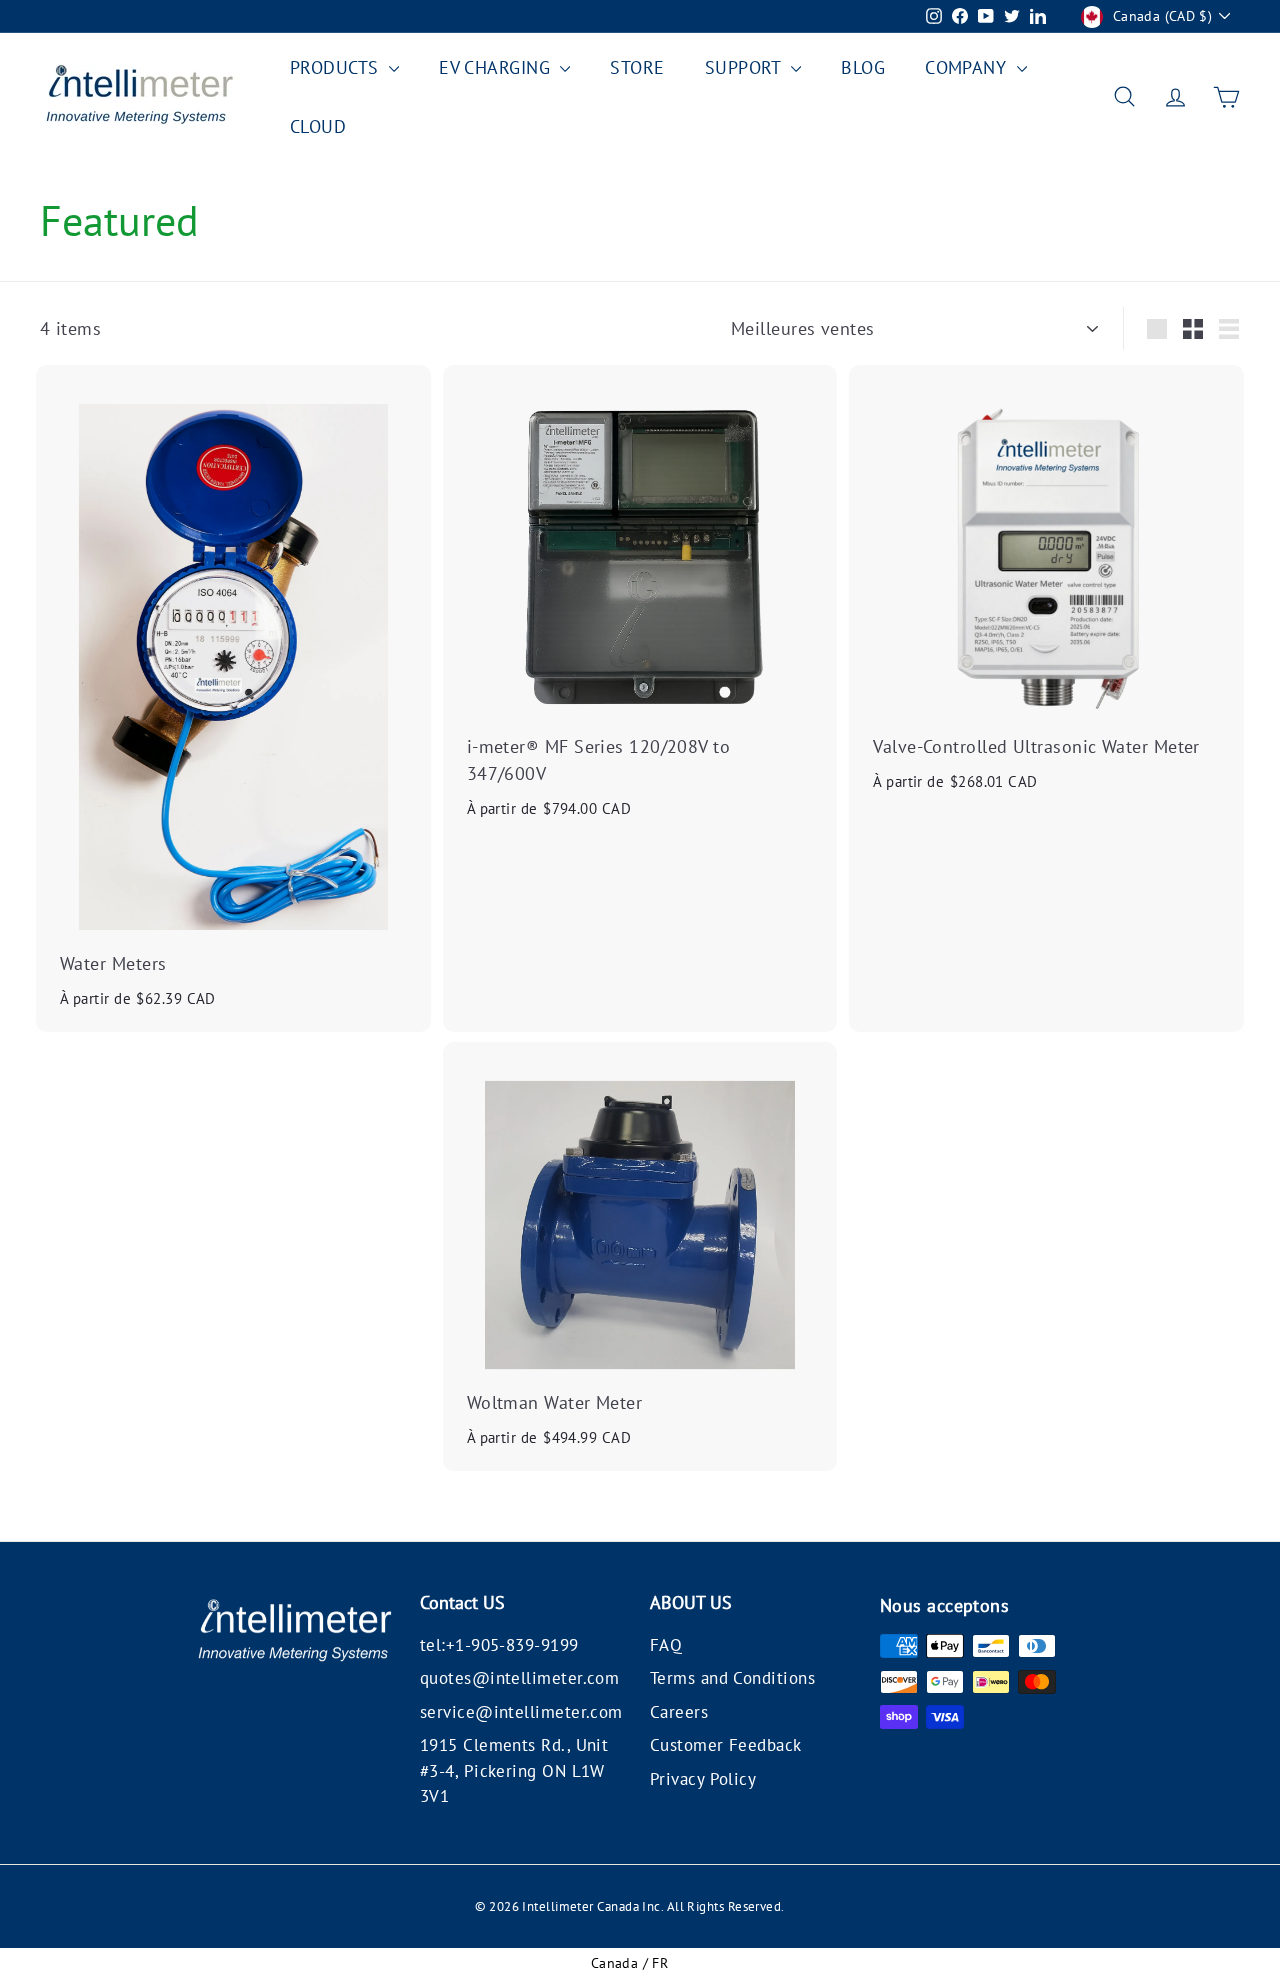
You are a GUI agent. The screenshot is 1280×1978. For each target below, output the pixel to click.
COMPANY (968, 67)
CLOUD (318, 126)
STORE (637, 67)
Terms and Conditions (732, 1678)
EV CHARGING (497, 67)
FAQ (666, 1645)
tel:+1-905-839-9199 (499, 1645)
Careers (679, 1712)
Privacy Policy (703, 1779)
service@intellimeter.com (521, 1712)
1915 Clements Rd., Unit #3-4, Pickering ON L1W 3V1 (514, 1770)
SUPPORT (746, 67)
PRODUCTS (337, 67)
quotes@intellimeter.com (519, 1678)
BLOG (863, 67)
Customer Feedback (726, 1745)
